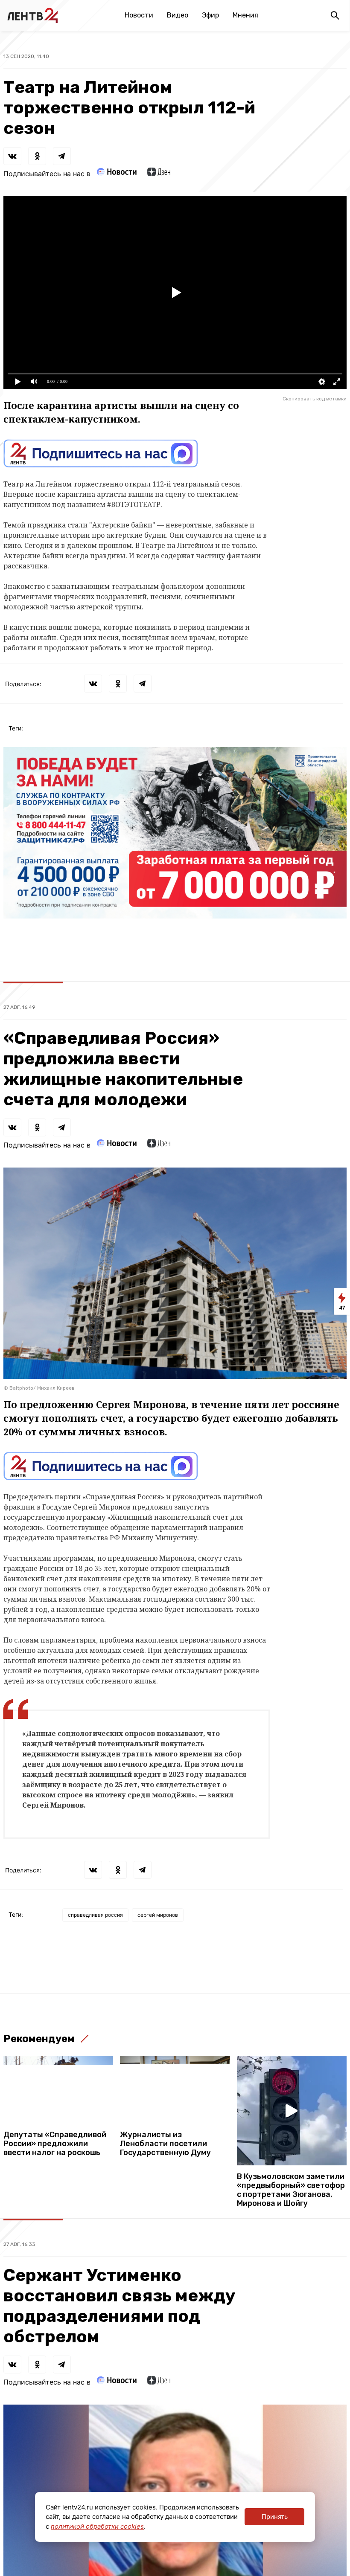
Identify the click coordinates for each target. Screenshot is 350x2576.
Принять (275, 2517)
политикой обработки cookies (97, 2526)
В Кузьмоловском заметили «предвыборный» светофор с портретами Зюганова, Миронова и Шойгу (291, 2190)
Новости (139, 15)
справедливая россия (95, 1915)
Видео (178, 15)
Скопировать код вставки (315, 399)
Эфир (210, 15)
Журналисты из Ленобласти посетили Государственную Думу (165, 2144)
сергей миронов (158, 1915)
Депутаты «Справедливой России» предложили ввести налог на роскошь (55, 2144)
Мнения (245, 15)
